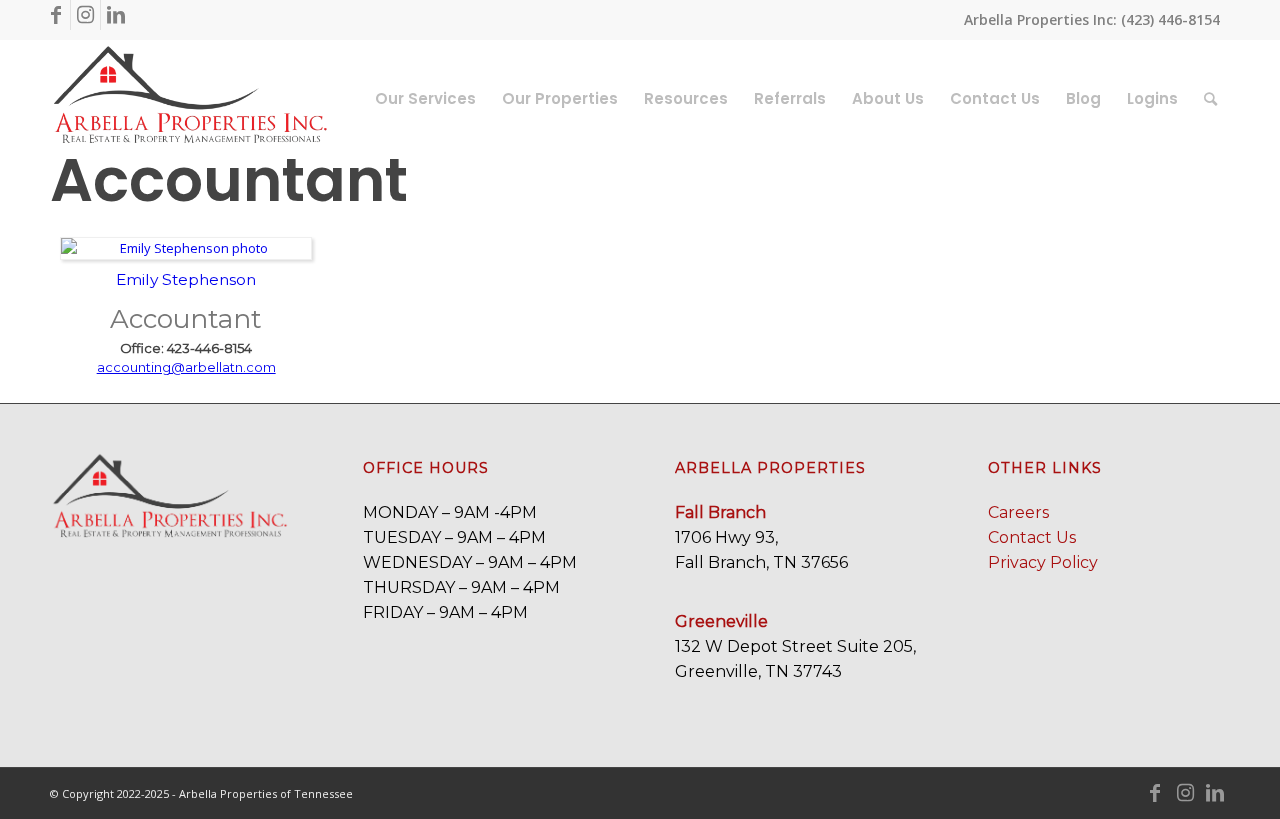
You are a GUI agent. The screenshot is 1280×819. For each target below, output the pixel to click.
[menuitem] (425, 99)
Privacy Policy (1043, 562)
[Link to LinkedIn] (116, 15)
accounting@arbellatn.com (186, 367)
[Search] (1210, 99)
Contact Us (1032, 537)
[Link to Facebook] (55, 15)
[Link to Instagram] (85, 15)
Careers (1018, 512)
